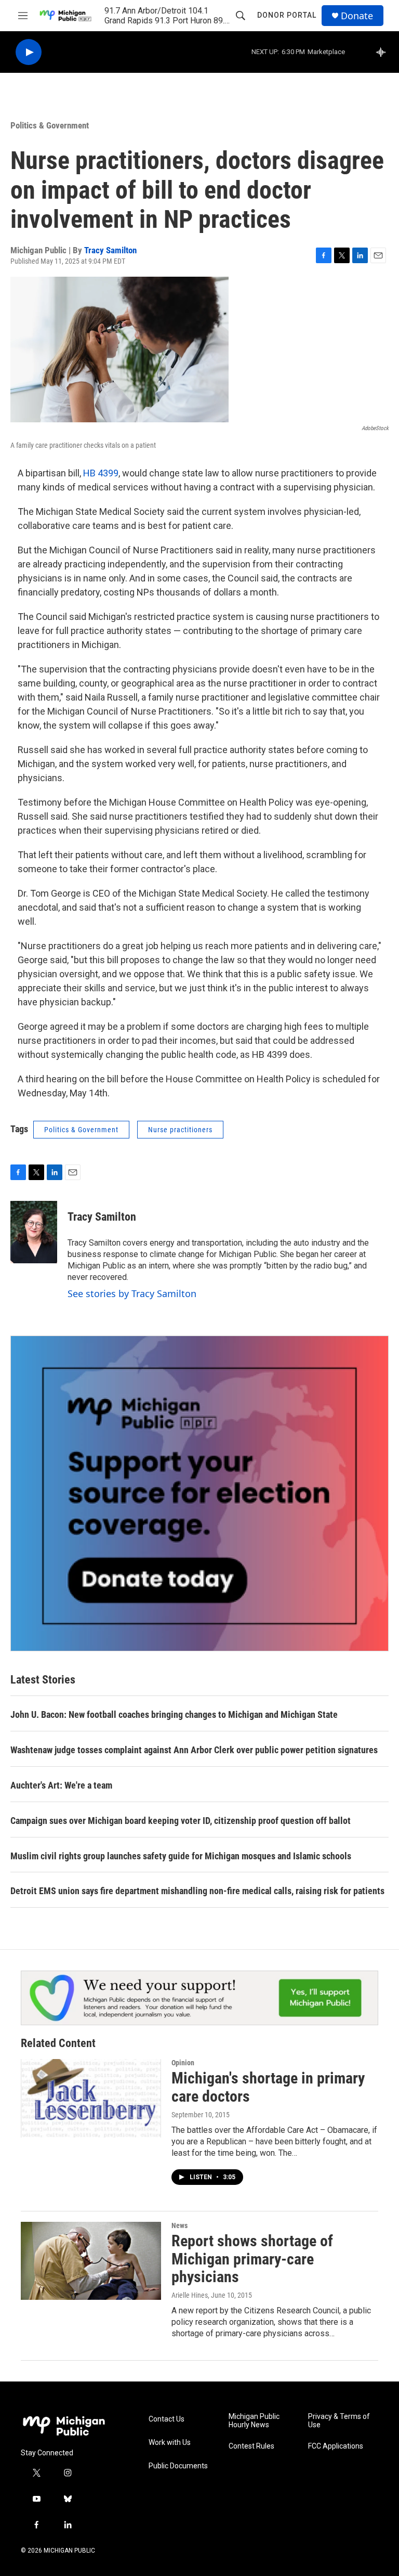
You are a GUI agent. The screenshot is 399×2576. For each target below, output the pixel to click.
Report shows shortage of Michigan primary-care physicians (252, 2259)
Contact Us (167, 2419)
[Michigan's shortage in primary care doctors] (91, 2098)
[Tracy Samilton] (34, 1232)
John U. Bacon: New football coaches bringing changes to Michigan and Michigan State (174, 1714)
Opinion (183, 2063)
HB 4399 (101, 473)
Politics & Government (50, 125)
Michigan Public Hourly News (254, 2421)
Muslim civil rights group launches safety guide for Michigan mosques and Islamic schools (181, 1856)
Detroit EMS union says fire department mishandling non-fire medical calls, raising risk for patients (197, 1891)
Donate (357, 16)
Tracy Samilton (110, 250)
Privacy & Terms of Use (339, 2421)
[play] (29, 52)
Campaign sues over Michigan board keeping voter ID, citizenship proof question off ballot (181, 1821)
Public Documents (178, 2466)
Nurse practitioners (180, 1130)
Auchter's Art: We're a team (61, 1785)
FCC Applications (336, 2446)
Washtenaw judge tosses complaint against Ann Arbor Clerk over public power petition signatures (194, 1750)
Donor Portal (287, 15)
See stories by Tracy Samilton (132, 1293)
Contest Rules (251, 2446)
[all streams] (384, 52)
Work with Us (170, 2443)
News (179, 2225)
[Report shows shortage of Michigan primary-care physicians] (91, 2261)
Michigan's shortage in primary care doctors (268, 2087)
